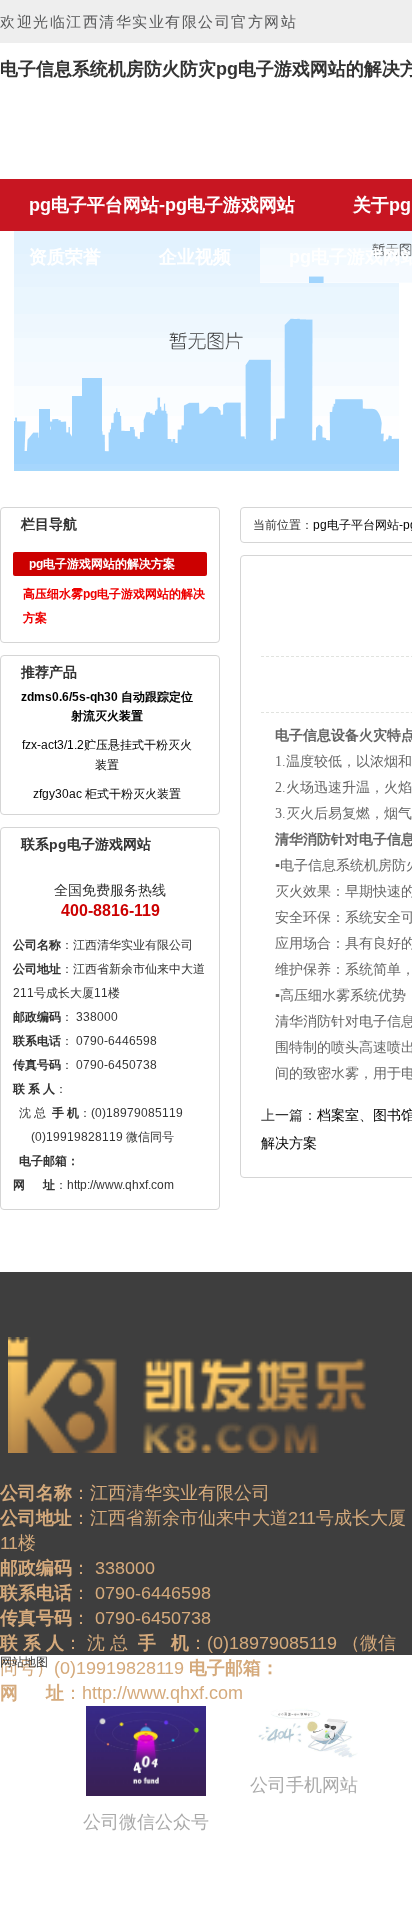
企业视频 (195, 257)
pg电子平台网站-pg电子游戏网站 (162, 205)
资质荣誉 (65, 257)
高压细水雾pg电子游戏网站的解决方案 (114, 606)
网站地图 (24, 1662)
